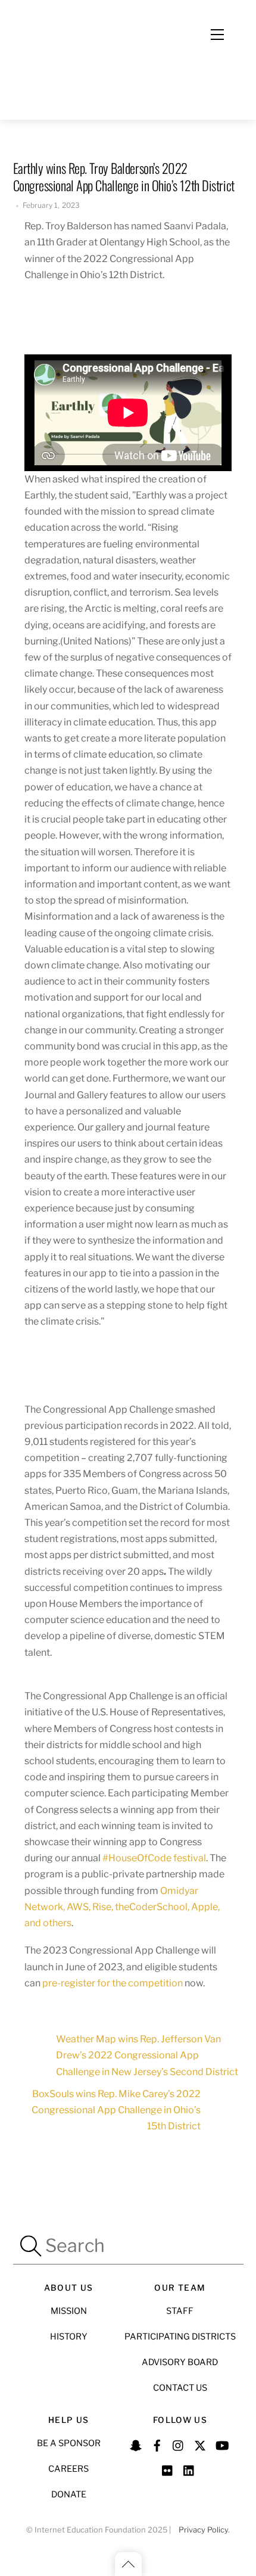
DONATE (69, 2494)
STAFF (180, 2311)
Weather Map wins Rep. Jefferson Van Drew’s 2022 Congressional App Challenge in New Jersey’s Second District (147, 2055)
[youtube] (221, 2444)
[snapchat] (136, 2444)
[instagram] (179, 2444)
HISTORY (69, 2337)
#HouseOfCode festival (153, 1858)
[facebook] (157, 2444)
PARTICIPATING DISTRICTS (180, 2337)
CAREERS (68, 2469)
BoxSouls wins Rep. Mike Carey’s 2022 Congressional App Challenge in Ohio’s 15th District (116, 2110)
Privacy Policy (203, 2530)
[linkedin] (189, 2469)
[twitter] (200, 2444)
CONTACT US (180, 2388)
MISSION (69, 2311)
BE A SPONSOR (69, 2443)
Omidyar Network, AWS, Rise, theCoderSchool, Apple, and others (122, 1907)
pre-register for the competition (113, 1983)
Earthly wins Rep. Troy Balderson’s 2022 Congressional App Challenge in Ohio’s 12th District (124, 176)
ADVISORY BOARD (180, 2362)
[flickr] (168, 2469)
